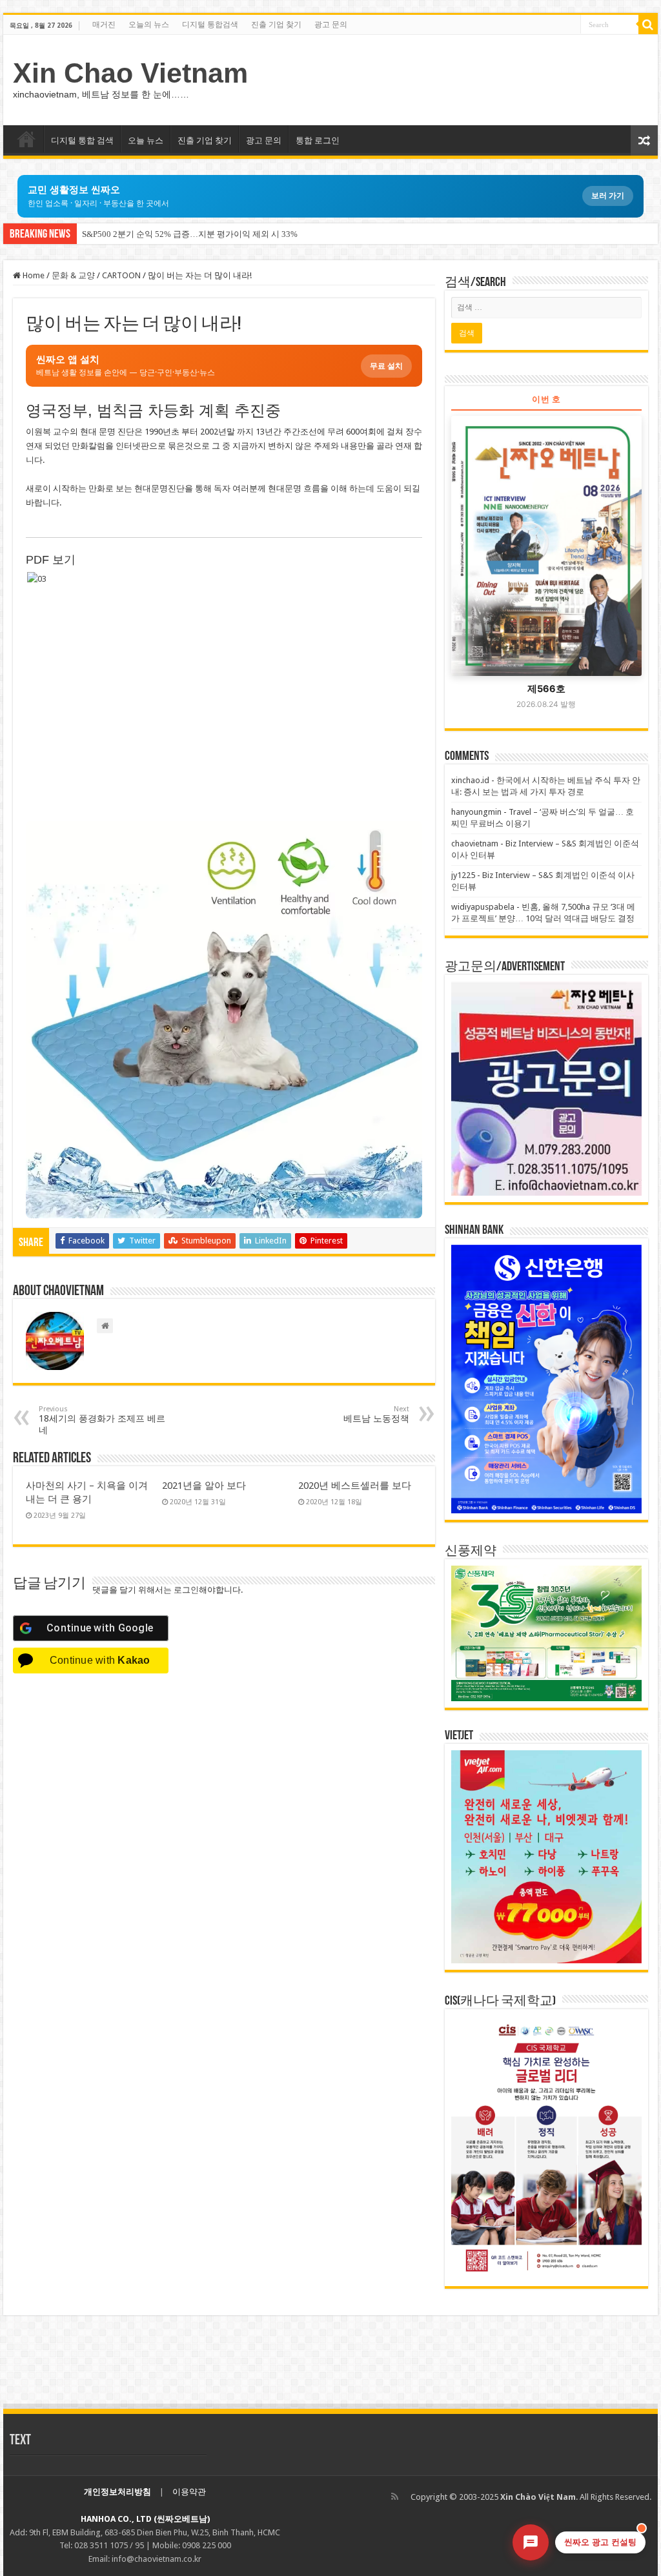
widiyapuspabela (483, 907)
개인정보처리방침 (117, 2492)
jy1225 (463, 875)
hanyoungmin (476, 812)
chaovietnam (475, 843)
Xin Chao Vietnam (130, 73)
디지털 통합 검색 (82, 140)
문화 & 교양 (73, 275)
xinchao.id (470, 780)
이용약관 (189, 2492)
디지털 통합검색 (210, 25)
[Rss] (395, 2497)
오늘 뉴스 (146, 140)
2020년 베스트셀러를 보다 (355, 1486)
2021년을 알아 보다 (204, 1486)
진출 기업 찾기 (276, 25)
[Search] (648, 25)
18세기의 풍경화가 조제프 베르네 (102, 1420)
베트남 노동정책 (376, 1414)
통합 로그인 (318, 140)
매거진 (104, 25)
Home (33, 275)
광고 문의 (331, 25)
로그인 (186, 1590)
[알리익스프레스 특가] (224, 1019)
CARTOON (121, 275)
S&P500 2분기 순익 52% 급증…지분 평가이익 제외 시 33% (190, 234)
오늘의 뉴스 (149, 25)
